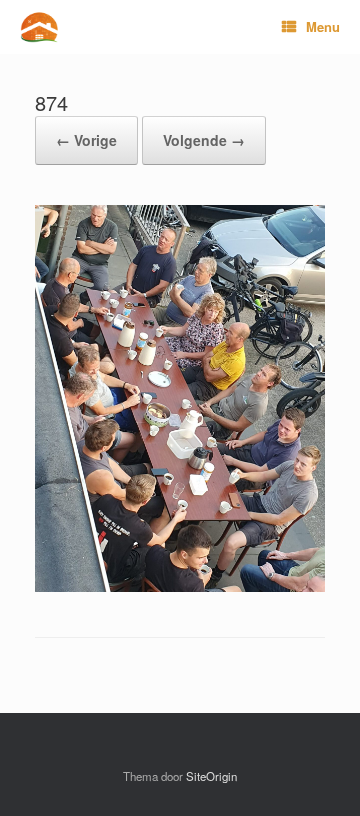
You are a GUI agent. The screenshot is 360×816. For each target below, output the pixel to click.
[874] (180, 586)
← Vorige (86, 140)
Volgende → (204, 140)
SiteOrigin (211, 776)
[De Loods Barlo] (39, 27)
